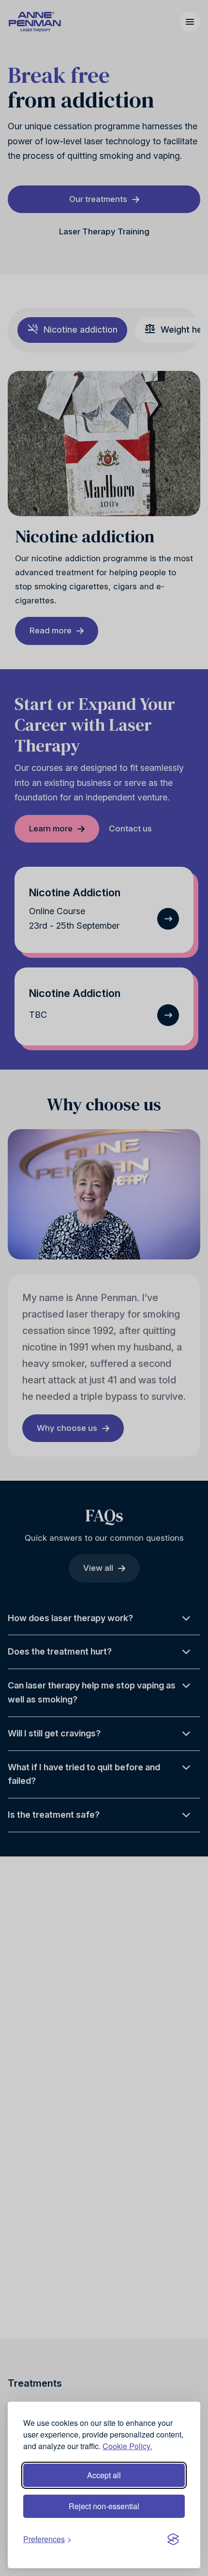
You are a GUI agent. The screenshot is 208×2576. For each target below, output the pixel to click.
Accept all (104, 2475)
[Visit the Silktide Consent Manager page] (173, 2539)
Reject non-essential (104, 2506)
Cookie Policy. (127, 2446)
